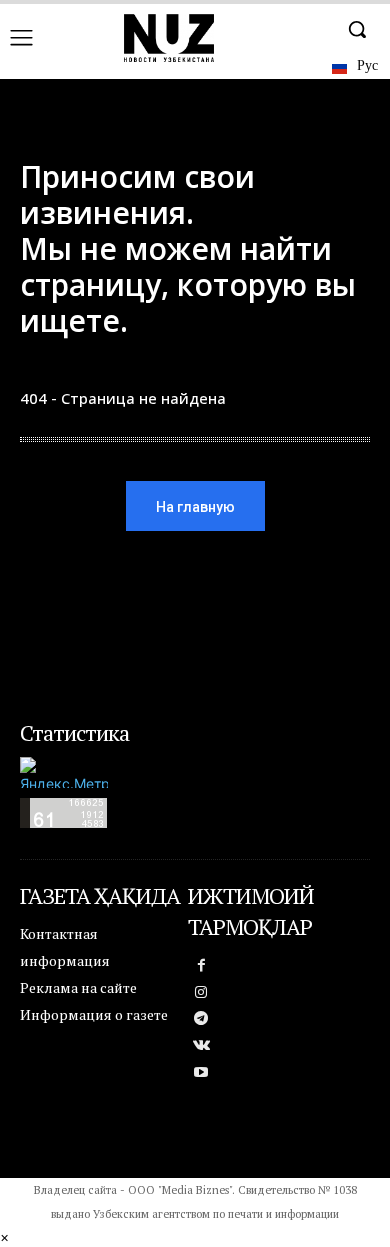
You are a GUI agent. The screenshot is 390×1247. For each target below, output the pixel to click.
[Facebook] (201, 966)
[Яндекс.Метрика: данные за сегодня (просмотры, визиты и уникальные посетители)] (64, 772)
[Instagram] (201, 993)
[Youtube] (201, 1073)
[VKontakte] (201, 1046)
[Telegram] (201, 1019)
